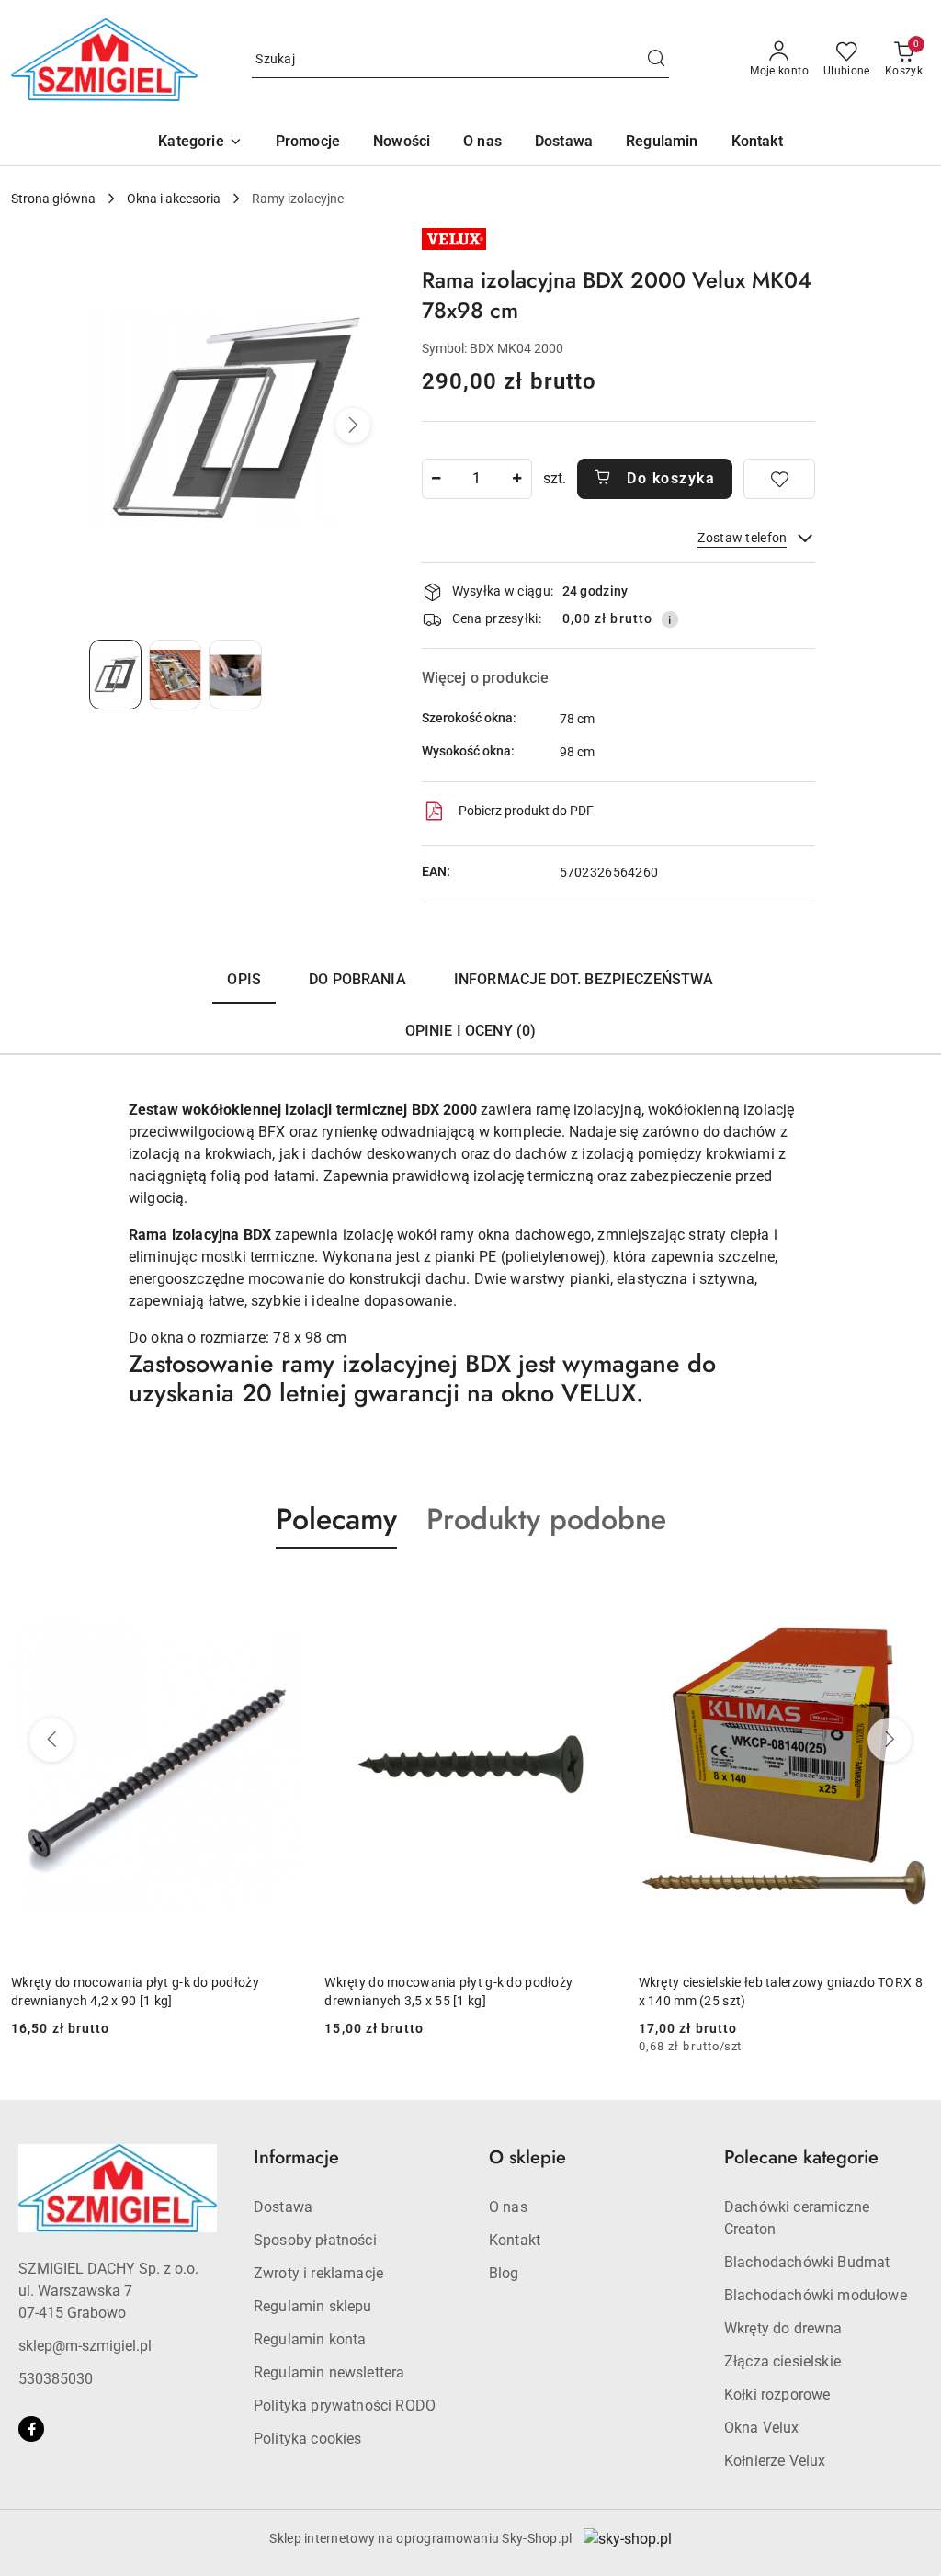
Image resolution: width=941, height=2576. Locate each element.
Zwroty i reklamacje (318, 2273)
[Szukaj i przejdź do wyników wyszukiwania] (656, 60)
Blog (504, 2273)
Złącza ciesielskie (782, 2361)
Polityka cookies (308, 2439)
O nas (508, 2207)
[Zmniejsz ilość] (436, 479)
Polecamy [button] (336, 1519)
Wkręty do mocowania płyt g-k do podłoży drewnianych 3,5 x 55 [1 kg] (135, 1992)
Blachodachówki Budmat (807, 2262)
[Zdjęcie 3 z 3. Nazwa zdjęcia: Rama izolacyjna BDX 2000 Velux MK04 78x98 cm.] (235, 675)
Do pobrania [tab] (357, 979)
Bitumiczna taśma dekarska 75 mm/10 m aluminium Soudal (761, 1992)
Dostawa (283, 2207)
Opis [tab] (244, 979)
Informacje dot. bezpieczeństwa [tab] (584, 979)
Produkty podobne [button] (546, 1519)
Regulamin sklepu (313, 2306)
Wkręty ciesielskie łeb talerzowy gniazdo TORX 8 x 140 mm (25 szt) (466, 1992)
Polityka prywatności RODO (345, 2406)
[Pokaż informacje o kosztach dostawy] (670, 619)
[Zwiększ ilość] (517, 479)
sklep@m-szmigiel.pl (85, 2346)
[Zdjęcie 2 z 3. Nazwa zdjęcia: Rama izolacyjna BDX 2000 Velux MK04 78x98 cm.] (175, 675)
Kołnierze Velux (775, 2461)
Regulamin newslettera (329, 2372)
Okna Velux (762, 2428)
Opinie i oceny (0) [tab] (471, 1031)
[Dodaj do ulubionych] (779, 479)
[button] (200, 143)
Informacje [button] (296, 2157)
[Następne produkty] (890, 1740)
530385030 (56, 2379)
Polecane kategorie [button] (801, 2157)
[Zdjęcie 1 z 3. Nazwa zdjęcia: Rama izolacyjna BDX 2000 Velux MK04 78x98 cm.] (115, 675)
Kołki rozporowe (777, 2394)
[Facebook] (31, 2429)
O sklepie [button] (527, 2157)
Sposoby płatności (315, 2240)
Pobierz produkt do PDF (526, 811)
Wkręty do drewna (783, 2328)
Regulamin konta (310, 2339)
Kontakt (515, 2240)
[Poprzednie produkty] (51, 1740)
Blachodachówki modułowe (816, 2295)
